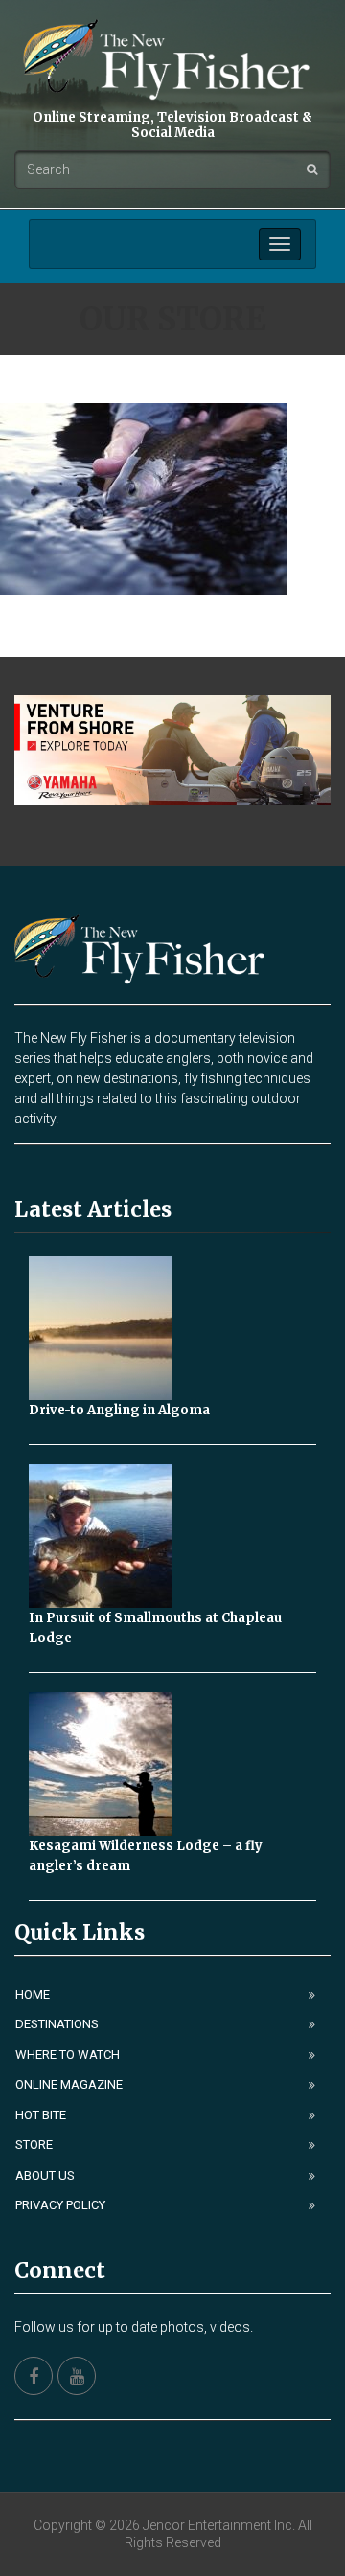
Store (34, 2145)
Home (33, 1994)
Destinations (57, 2024)
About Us (45, 2175)
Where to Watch (68, 2055)
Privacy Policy (60, 2205)
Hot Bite (41, 2115)
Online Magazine (69, 2084)
